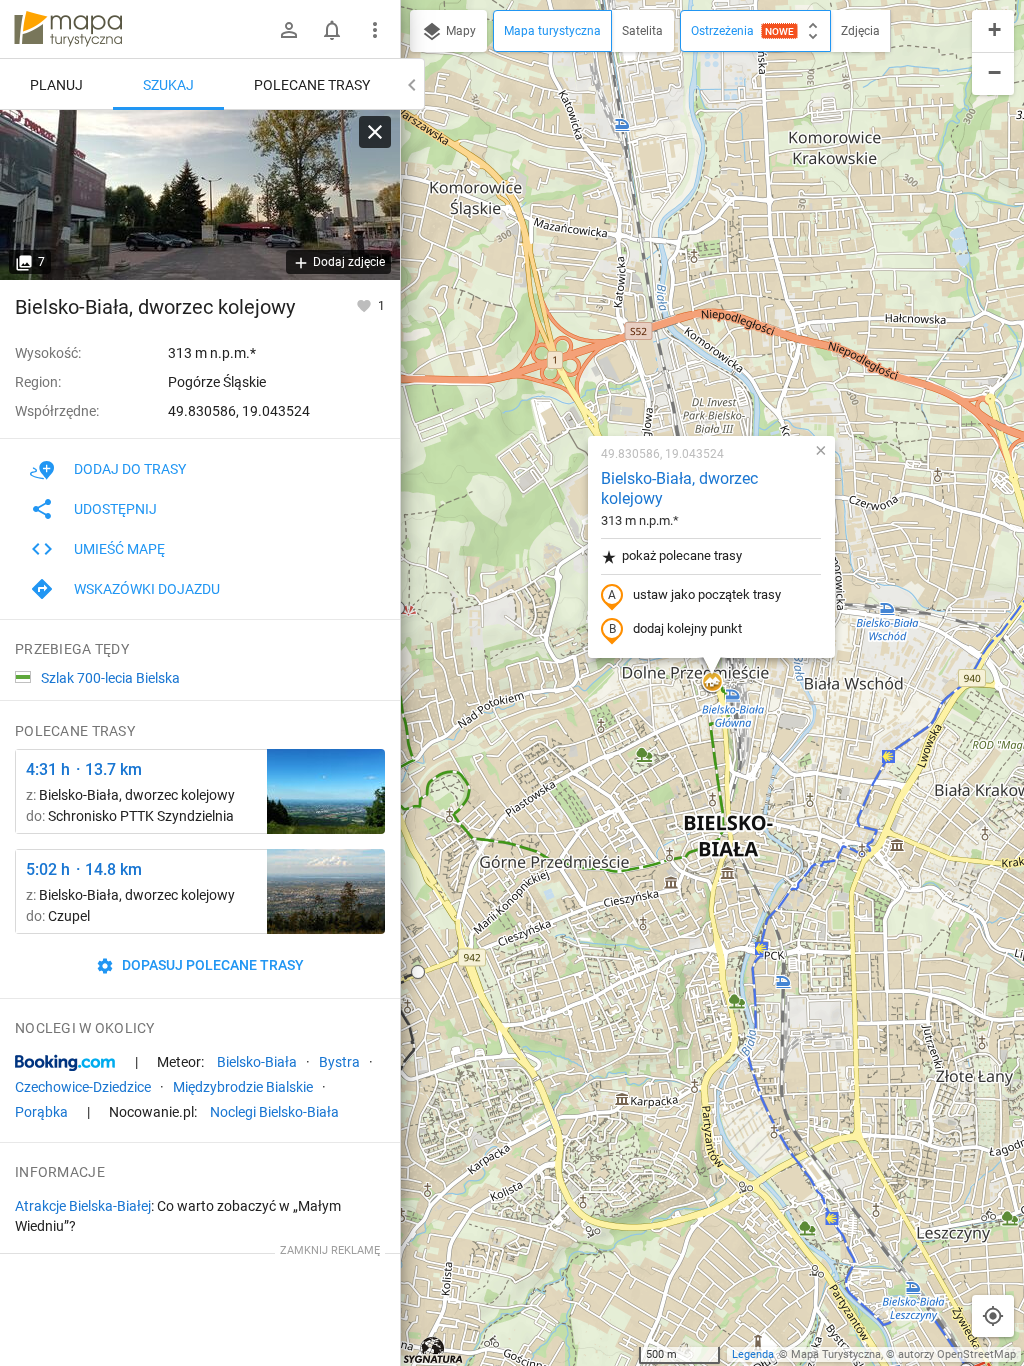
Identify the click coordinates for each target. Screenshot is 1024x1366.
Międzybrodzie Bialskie (243, 1087)
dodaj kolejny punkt (687, 628)
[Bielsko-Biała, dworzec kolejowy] (200, 195)
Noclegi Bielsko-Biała (274, 1112)
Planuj (56, 85)
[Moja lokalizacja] (993, 1316)
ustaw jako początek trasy (707, 594)
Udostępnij (115, 509)
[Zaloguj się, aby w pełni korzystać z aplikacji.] (365, 305)
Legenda (753, 1354)
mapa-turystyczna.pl (68, 29)
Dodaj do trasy (130, 469)
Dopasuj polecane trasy (211, 965)
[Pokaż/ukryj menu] (375, 30)
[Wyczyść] (375, 132)
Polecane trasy (312, 85)
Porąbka (41, 1112)
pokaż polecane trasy (682, 555)
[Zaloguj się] (289, 30)
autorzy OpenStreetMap (957, 1354)
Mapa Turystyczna (836, 1354)
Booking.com (65, 1063)
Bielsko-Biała (257, 1062)
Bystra (339, 1062)
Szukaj (168, 85)
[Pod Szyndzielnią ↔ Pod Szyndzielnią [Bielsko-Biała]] (326, 791)
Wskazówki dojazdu (147, 589)
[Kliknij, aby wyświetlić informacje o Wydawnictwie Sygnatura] (433, 1350)
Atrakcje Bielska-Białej (83, 1206)
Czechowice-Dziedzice (83, 1087)
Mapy (459, 31)
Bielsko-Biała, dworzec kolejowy (679, 489)
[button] (418, 972)
